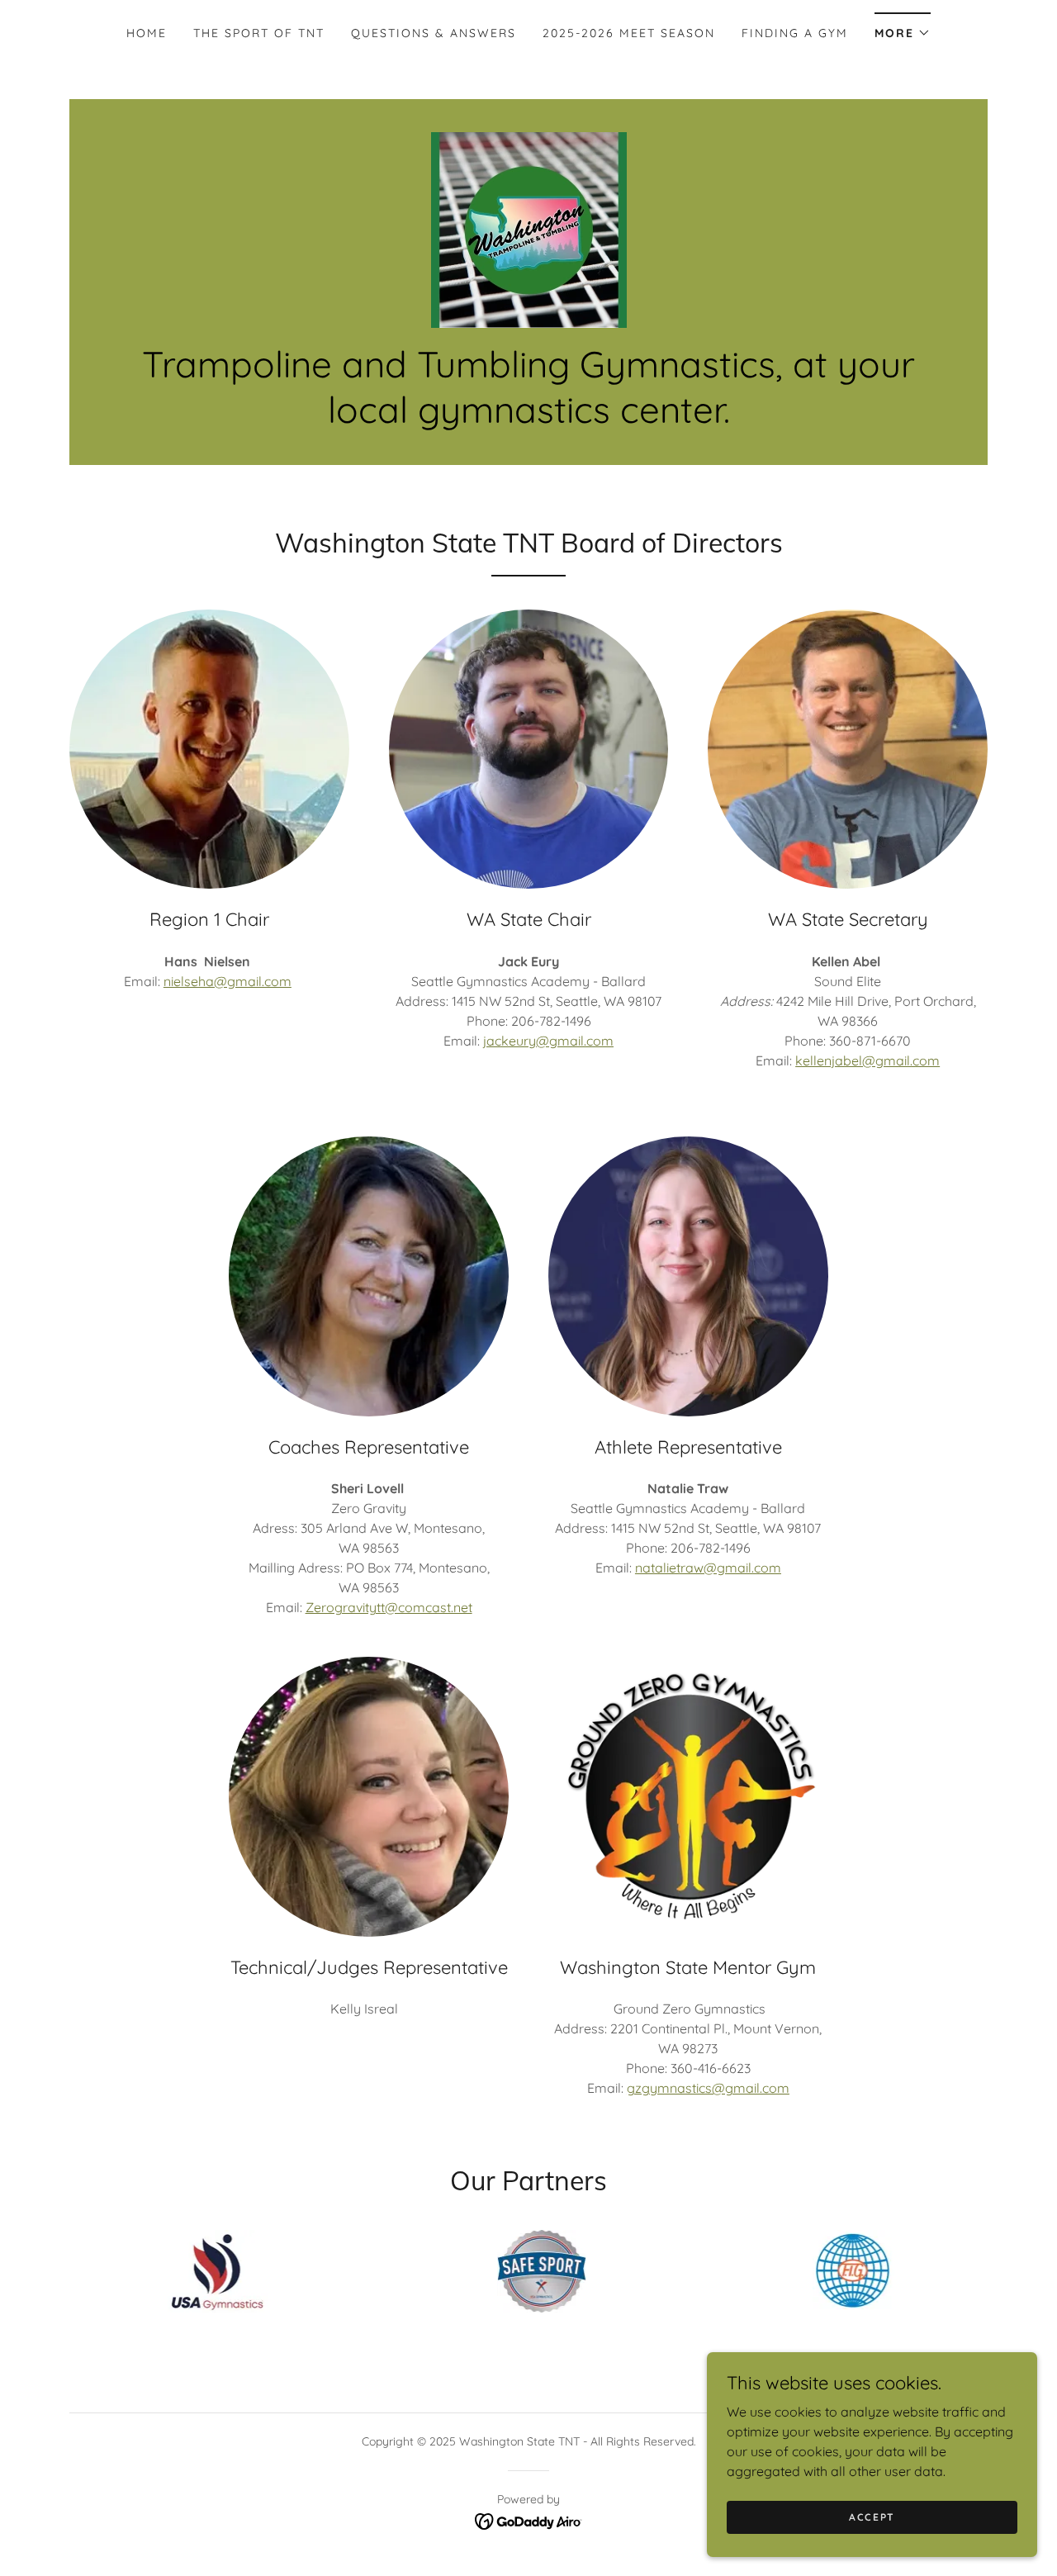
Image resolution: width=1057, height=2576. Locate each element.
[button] (903, 28)
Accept (872, 2517)
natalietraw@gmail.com (708, 1568)
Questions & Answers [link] (434, 33)
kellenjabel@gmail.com (867, 1060)
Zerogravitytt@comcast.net (389, 1607)
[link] (529, 229)
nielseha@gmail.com (228, 981)
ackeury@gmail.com (550, 1041)
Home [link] (147, 33)
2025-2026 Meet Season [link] (629, 33)
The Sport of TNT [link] (259, 33)
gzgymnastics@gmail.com (708, 2088)
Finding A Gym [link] (795, 33)
